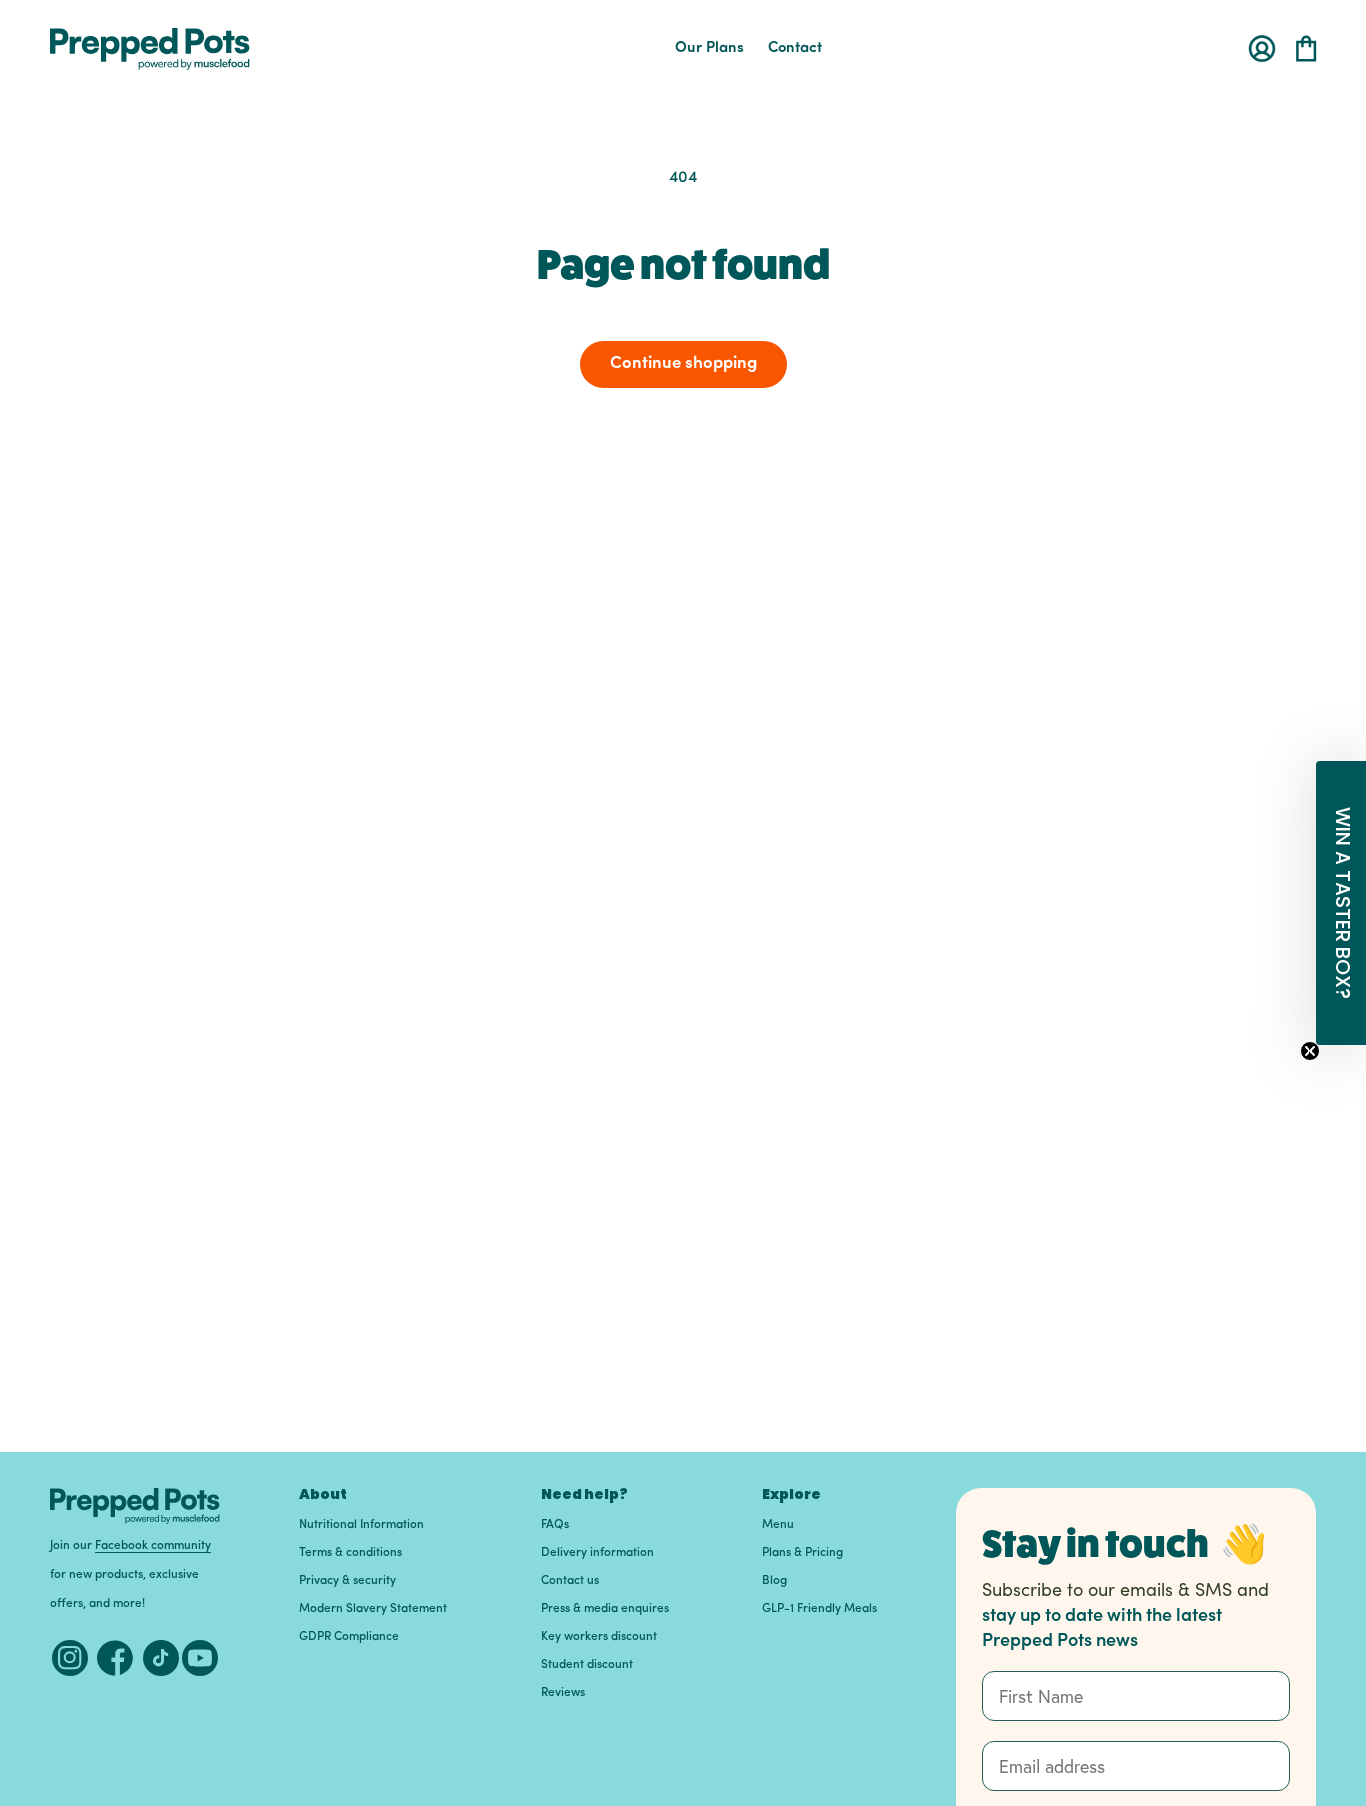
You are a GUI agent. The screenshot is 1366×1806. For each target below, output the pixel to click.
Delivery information (597, 1553)
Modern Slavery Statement (373, 1609)
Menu (778, 1525)
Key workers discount (599, 1637)
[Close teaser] (1310, 1051)
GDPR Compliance (349, 1637)
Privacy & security (347, 1581)
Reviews (563, 1693)
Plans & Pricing (802, 1553)
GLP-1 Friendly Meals (819, 1609)
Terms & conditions (350, 1553)
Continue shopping (683, 363)
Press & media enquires (605, 1609)
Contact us (570, 1581)
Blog (774, 1581)
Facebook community (153, 1546)
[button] (1306, 49)
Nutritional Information (361, 1525)
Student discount (587, 1665)
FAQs (555, 1525)
